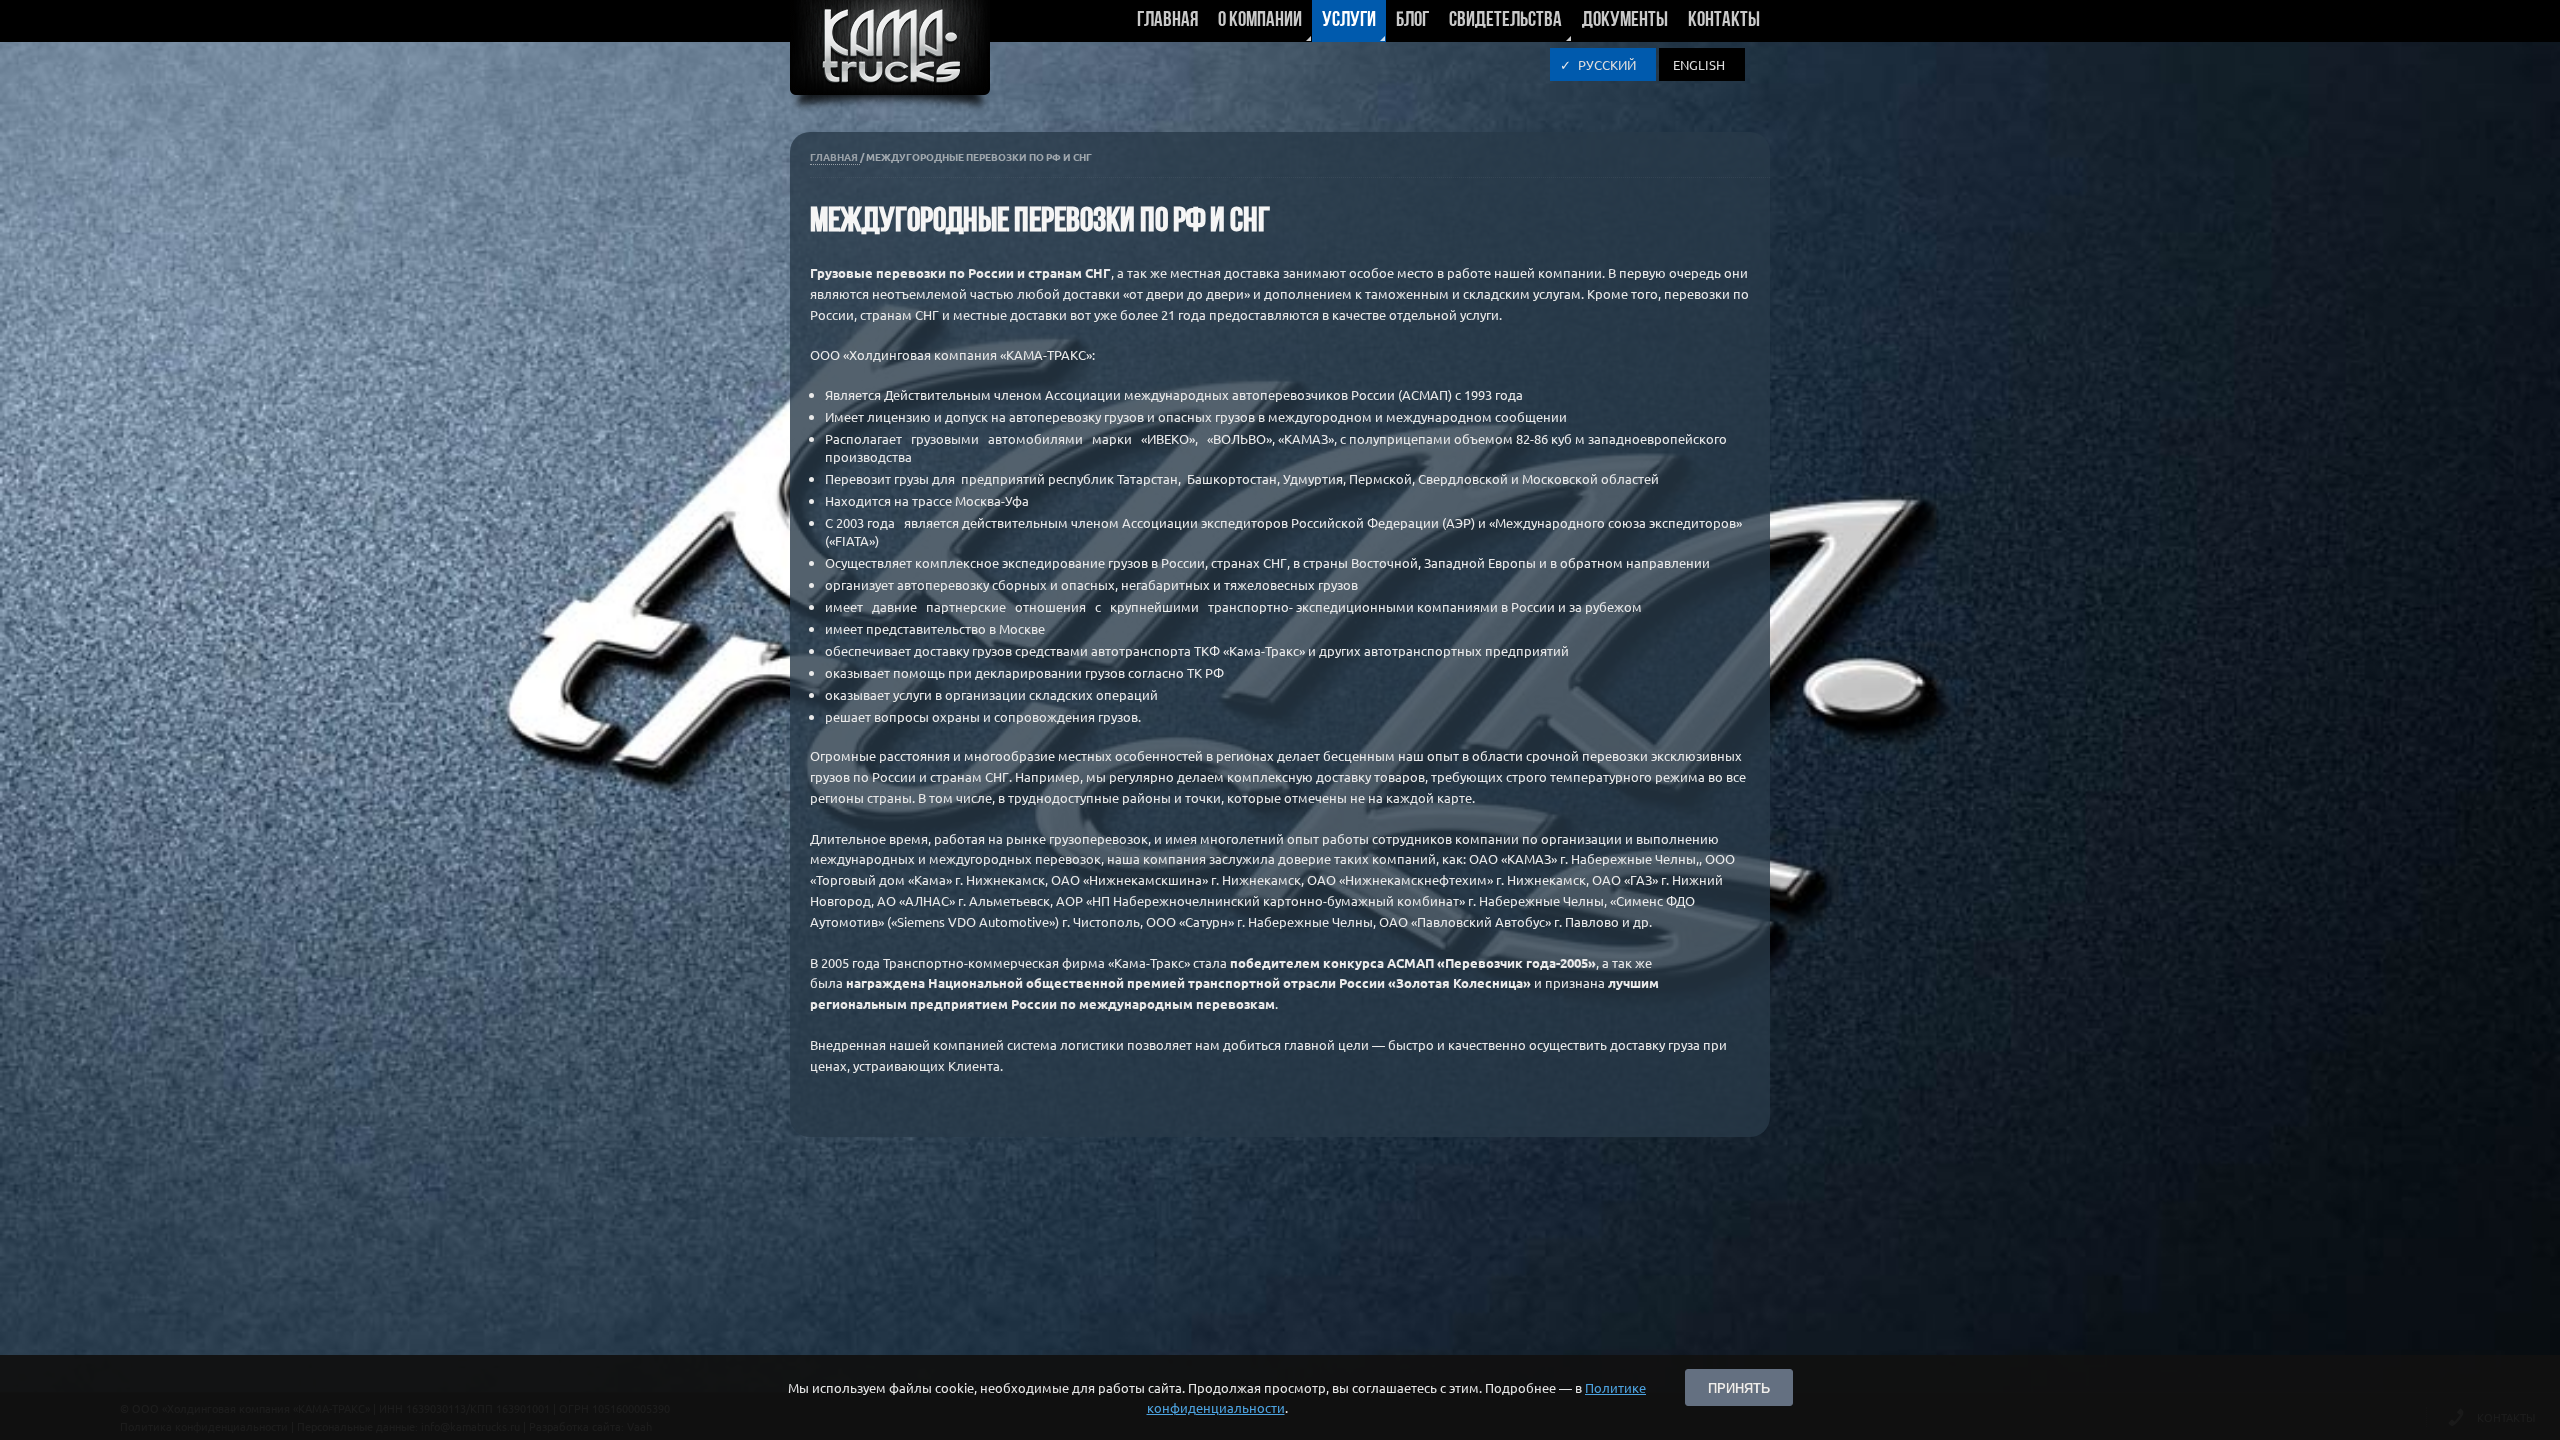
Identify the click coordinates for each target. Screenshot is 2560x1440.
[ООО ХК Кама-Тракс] (890, 60)
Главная (1167, 20)
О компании (1255, 26)
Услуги (1344, 26)
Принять (1739, 1387)
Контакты (1724, 20)
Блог (1412, 20)
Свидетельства (1500, 26)
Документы (1625, 20)
